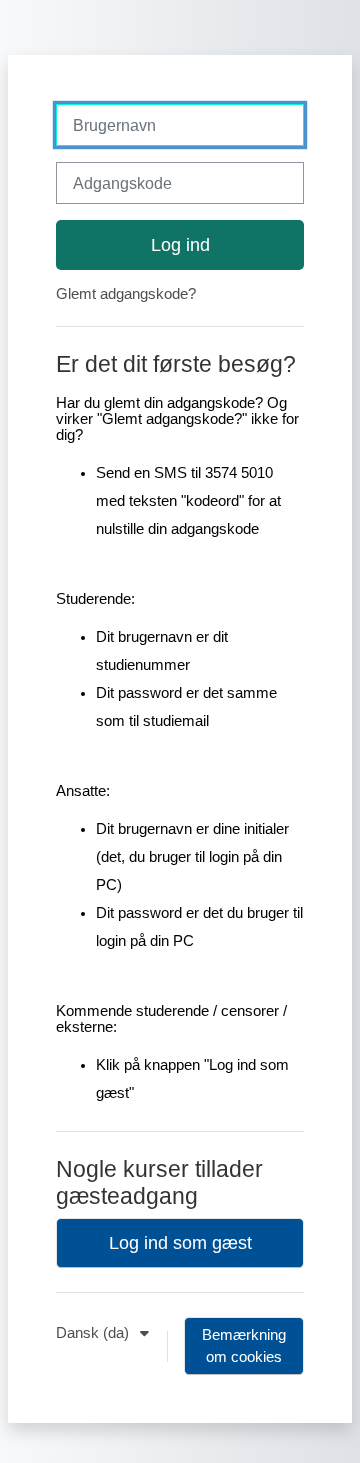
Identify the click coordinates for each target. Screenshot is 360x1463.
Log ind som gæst (180, 1243)
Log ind (180, 245)
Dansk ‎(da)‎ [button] (94, 1333)
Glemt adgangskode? (126, 294)
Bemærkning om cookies (244, 1346)
